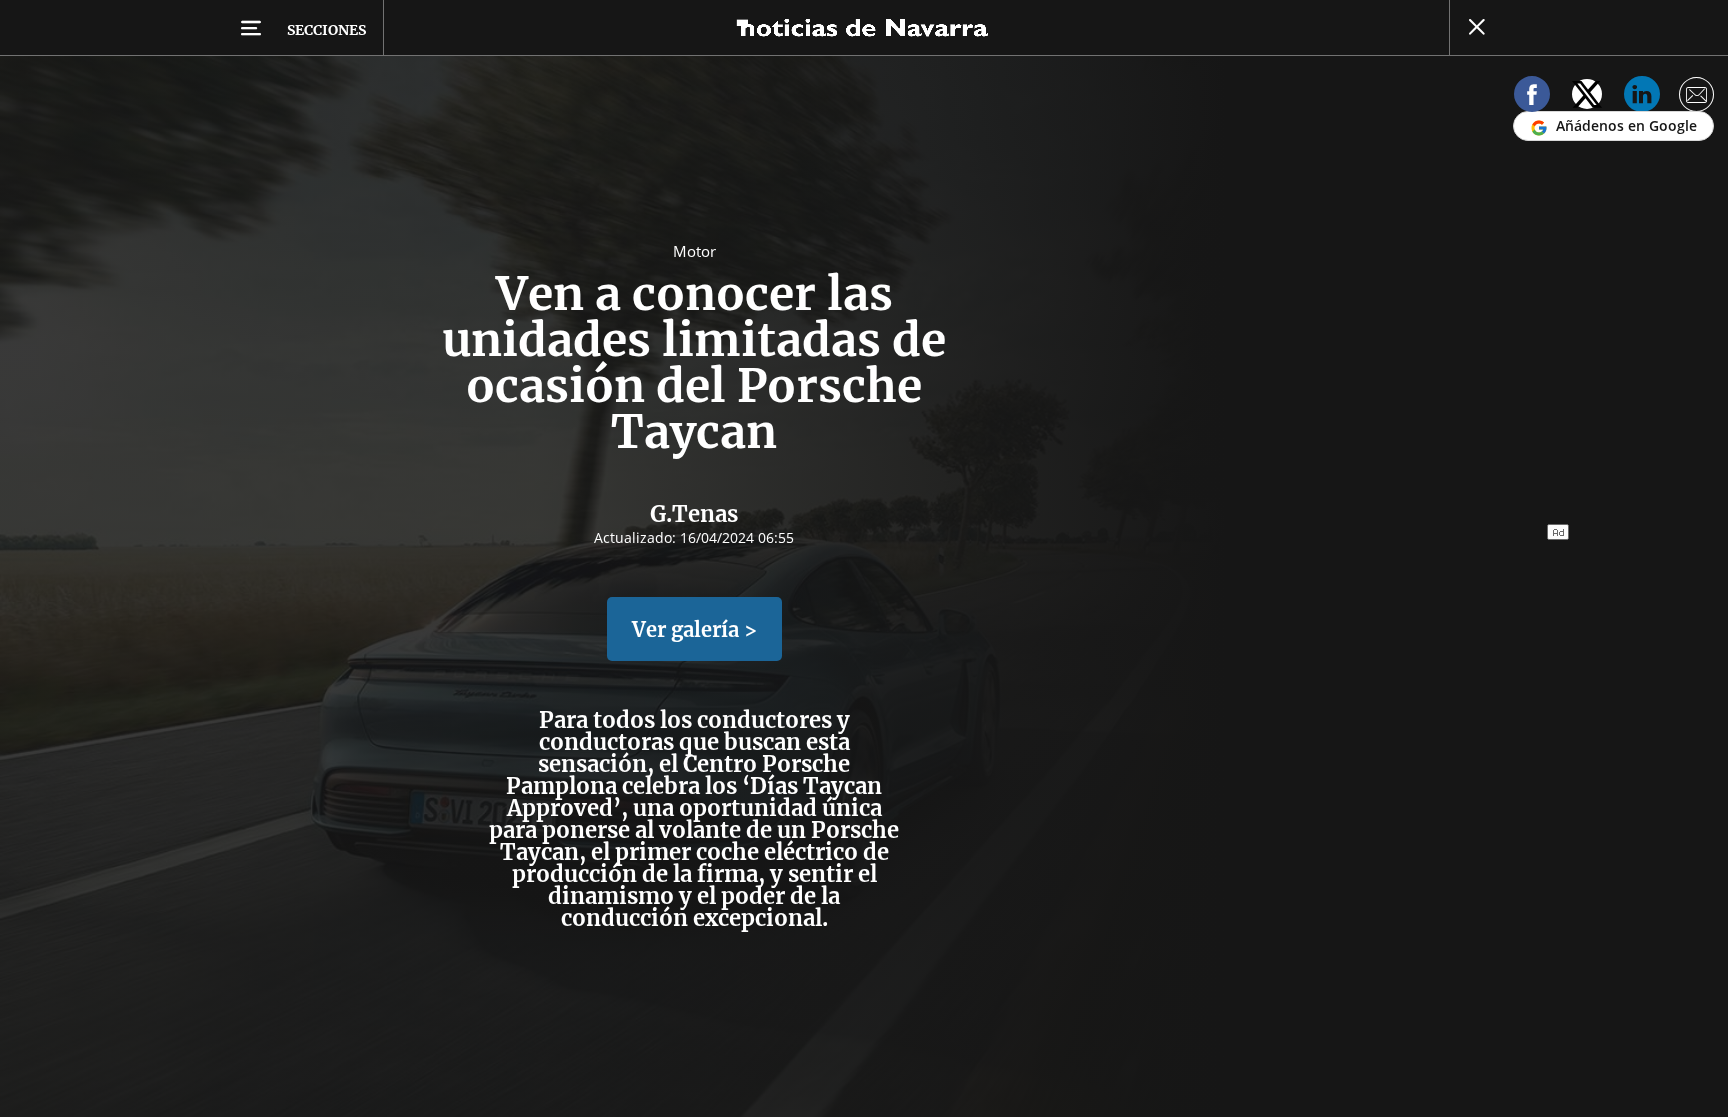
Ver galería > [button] (694, 629)
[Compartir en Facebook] (1532, 97)
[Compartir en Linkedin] (1642, 97)
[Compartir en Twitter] (1587, 97)
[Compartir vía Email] (1697, 97)
